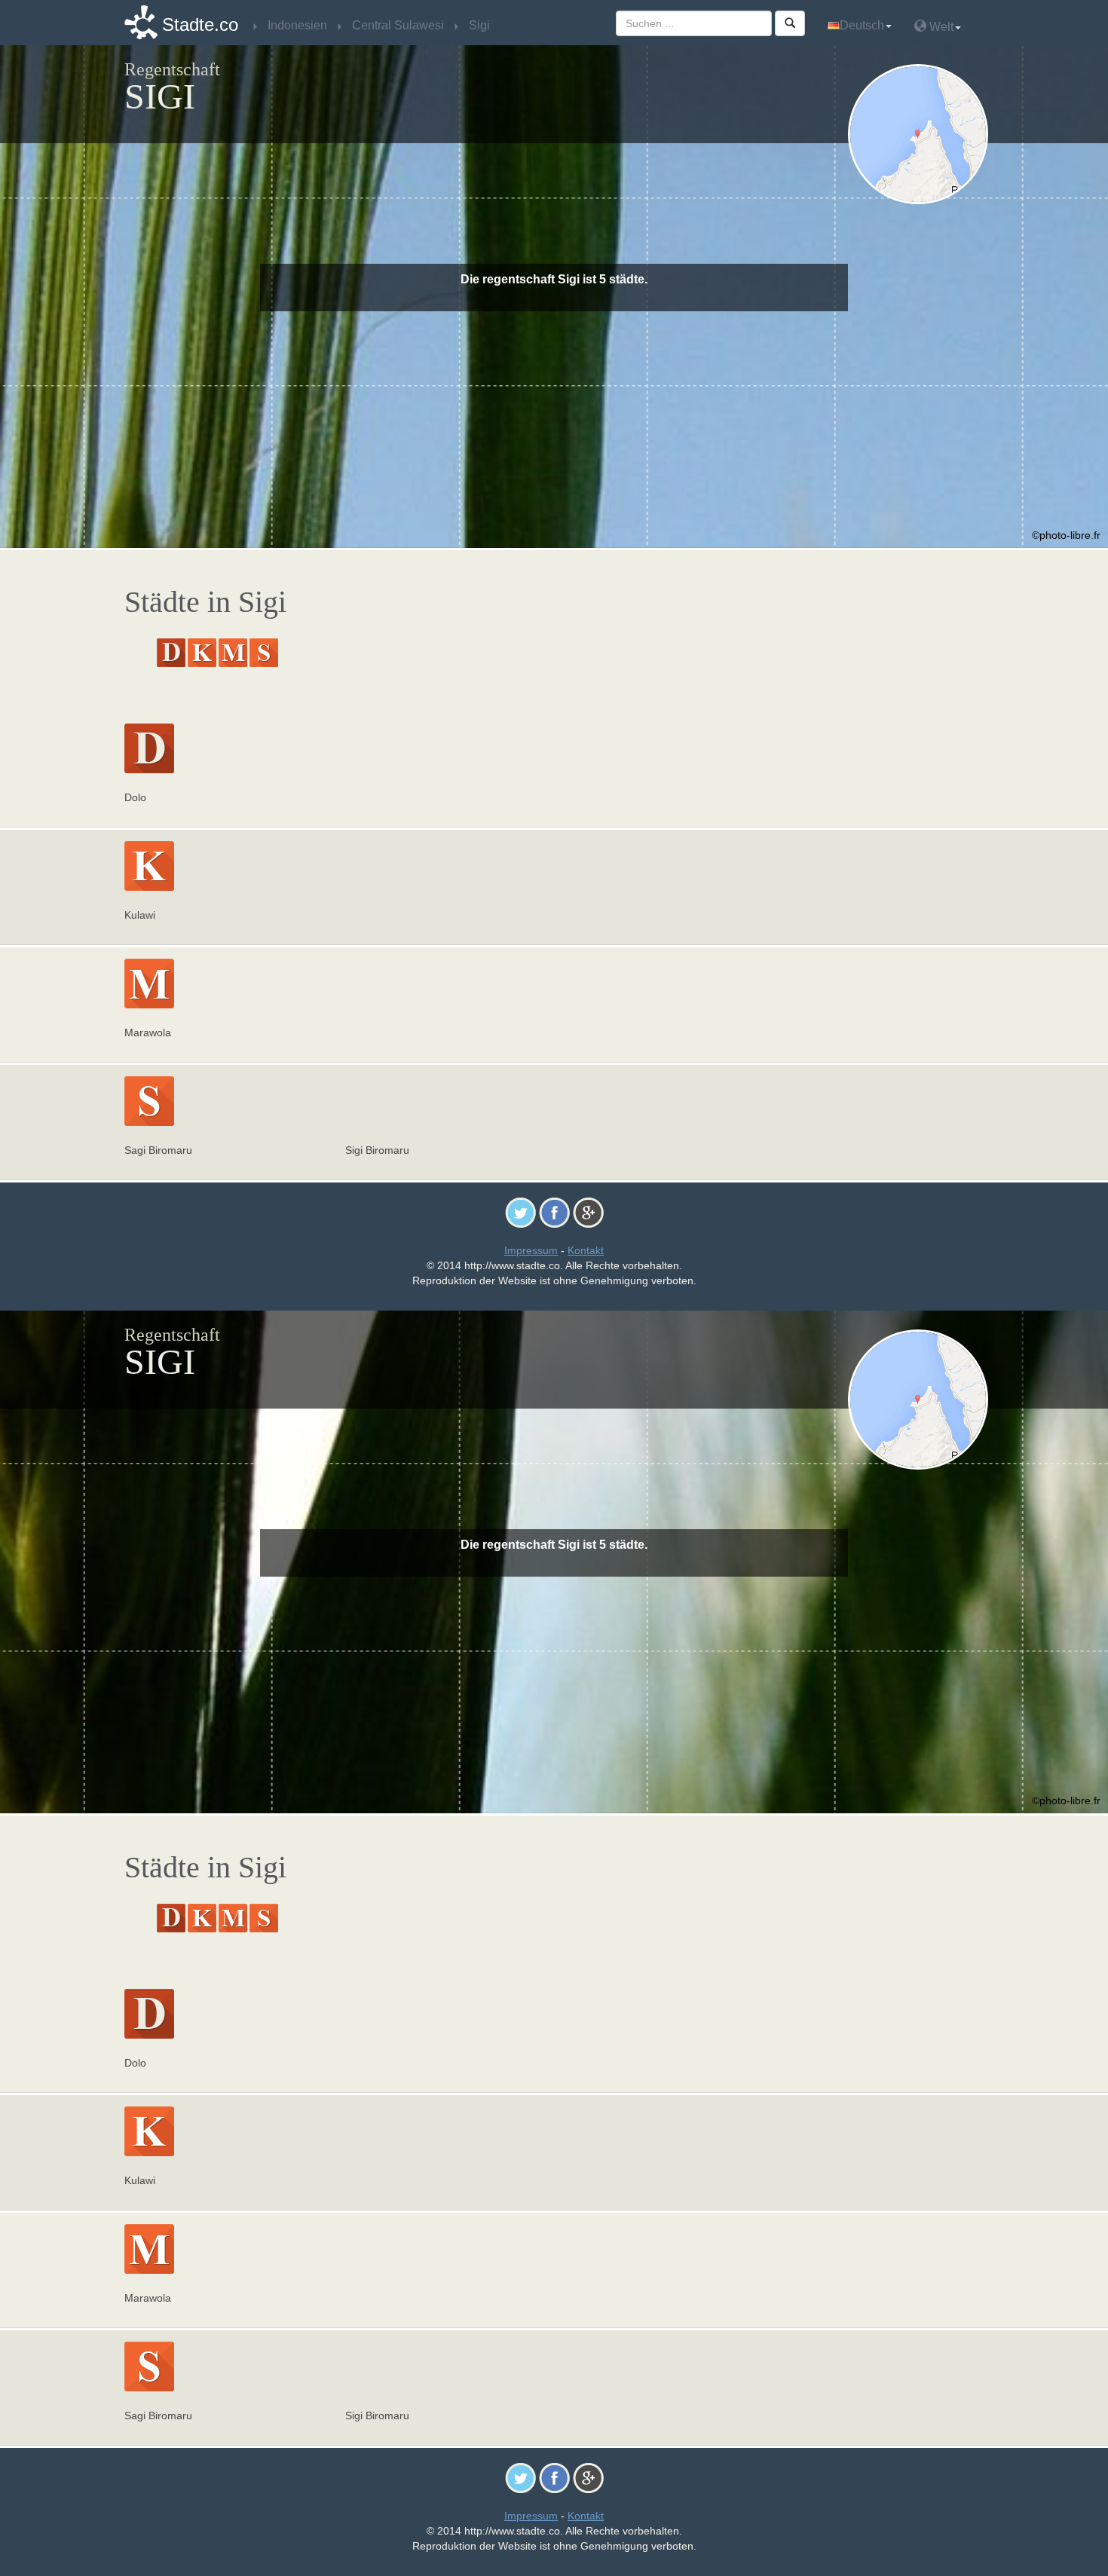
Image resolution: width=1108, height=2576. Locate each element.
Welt (940, 27)
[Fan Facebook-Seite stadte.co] (554, 1212)
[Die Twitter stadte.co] (520, 1212)
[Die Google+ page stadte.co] (588, 1212)
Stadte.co (200, 24)
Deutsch (862, 25)
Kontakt (586, 1250)
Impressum (531, 1250)
